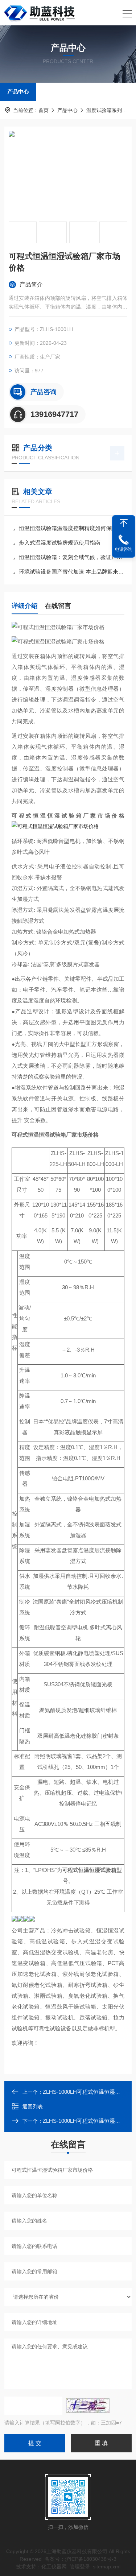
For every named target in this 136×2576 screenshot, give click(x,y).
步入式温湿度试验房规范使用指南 (60, 543)
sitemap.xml (107, 2567)
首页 (44, 110)
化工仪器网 (54, 2567)
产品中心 (18, 92)
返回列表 (33, 2106)
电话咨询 (124, 549)
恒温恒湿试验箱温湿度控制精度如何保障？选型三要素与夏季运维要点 (72, 528)
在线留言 (58, 606)
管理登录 (80, 2567)
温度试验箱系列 (104, 110)
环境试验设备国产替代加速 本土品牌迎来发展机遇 (72, 572)
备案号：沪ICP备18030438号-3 (81, 2559)
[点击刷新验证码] (88, 2406)
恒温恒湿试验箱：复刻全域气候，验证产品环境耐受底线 (72, 557)
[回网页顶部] (124, 523)
